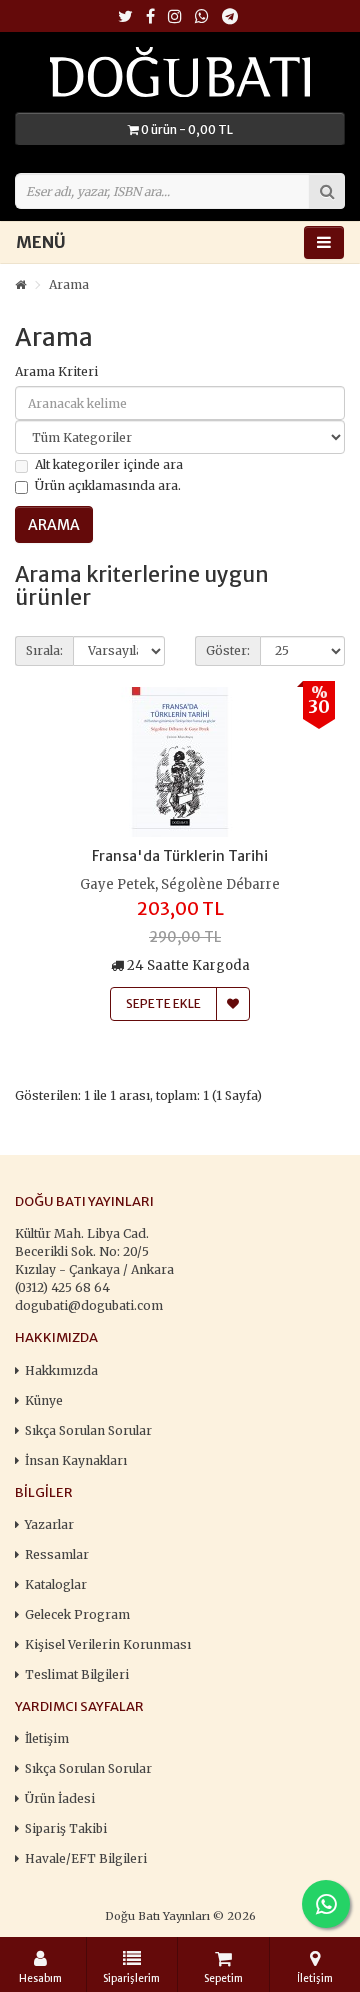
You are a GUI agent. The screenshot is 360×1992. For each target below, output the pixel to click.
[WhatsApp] (202, 17)
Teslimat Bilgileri (77, 1674)
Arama (69, 284)
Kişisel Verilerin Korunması (108, 1644)
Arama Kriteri (56, 371)
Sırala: (44, 650)
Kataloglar (56, 1584)
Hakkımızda (61, 1370)
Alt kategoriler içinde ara (109, 464)
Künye (44, 1400)
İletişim (47, 1738)
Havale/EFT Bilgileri (86, 1858)
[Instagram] (175, 17)
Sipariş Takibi (66, 1828)
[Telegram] (230, 17)
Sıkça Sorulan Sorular (88, 1430)
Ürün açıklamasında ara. (108, 485)
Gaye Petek (117, 884)
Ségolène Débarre (220, 884)
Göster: (228, 650)
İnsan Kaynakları (76, 1460)
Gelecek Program (77, 1614)
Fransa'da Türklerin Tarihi (180, 856)
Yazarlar (49, 1524)
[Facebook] (150, 17)
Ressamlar (57, 1554)
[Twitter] (125, 17)
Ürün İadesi (60, 1798)
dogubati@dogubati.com (89, 1305)
